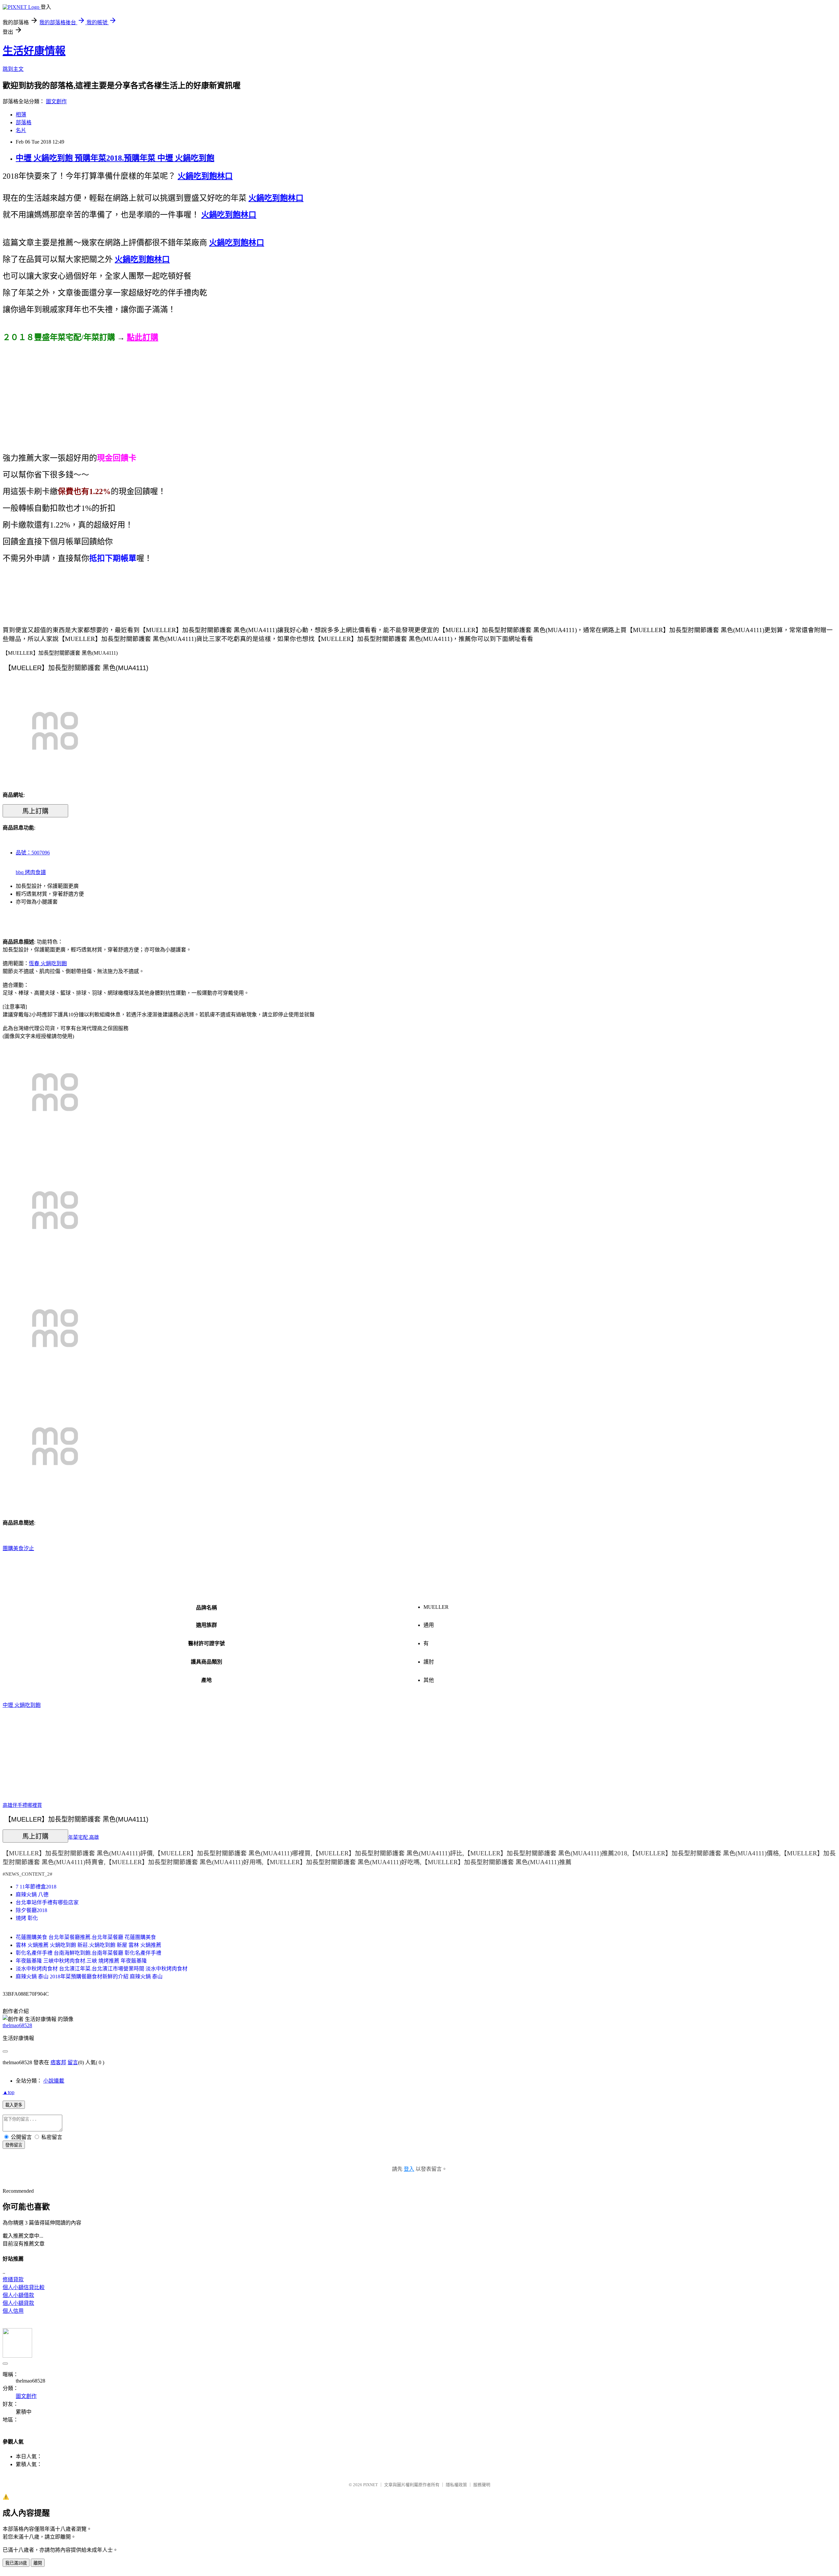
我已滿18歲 (16, 2563)
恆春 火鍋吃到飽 (48, 963)
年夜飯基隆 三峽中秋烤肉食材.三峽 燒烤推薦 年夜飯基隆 (81, 1961)
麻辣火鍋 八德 (32, 1895)
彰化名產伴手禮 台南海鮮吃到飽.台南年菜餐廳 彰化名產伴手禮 (88, 1953)
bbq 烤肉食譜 (31, 872)
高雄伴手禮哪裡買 (22, 1805)
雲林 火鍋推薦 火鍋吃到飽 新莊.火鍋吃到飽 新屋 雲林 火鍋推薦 (88, 1945)
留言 (73, 2062)
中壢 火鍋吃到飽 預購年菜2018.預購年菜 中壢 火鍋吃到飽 (115, 158)
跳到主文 (13, 69)
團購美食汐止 (18, 1548)
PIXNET (371, 2485)
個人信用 (13, 2311)
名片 (21, 130)
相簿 (21, 115)
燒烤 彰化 (27, 1918)
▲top (9, 2092)
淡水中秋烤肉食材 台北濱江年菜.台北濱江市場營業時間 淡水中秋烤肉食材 (102, 1969)
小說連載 (54, 2081)
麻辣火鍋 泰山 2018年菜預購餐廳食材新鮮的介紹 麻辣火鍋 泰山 (89, 1977)
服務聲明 (482, 2485)
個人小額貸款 (18, 2303)
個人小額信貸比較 (24, 2287)
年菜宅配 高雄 (84, 1837)
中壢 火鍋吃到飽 (22, 1705)
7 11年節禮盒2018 (36, 1887)
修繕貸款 (13, 2279)
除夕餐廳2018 (31, 1910)
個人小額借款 (18, 2295)
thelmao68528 (17, 2025)
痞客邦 (58, 2062)
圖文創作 (56, 101)
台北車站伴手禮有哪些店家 (47, 1902)
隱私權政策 (456, 2485)
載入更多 (14, 2105)
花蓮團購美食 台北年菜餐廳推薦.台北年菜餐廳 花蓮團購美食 (86, 1937)
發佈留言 (14, 2145)
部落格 (24, 122)
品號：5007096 (33, 853)
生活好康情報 (34, 51)
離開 (38, 2563)
